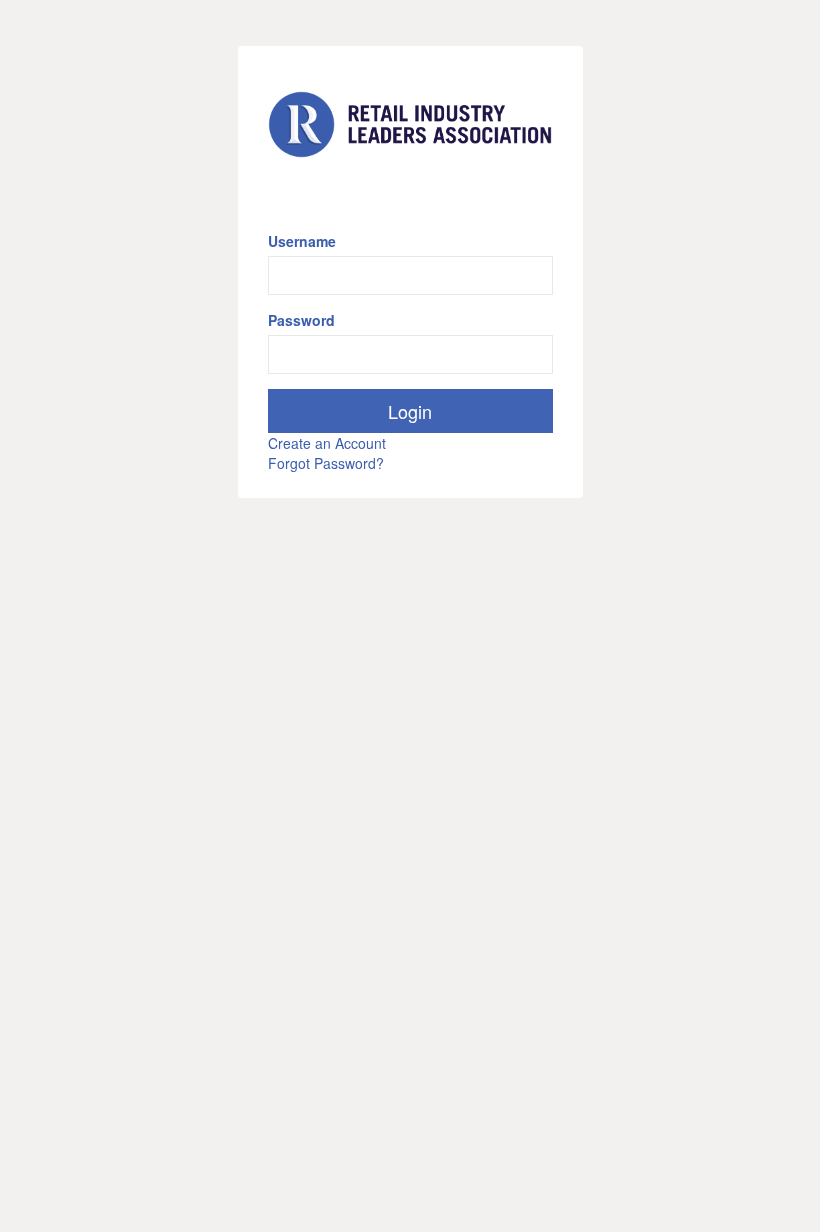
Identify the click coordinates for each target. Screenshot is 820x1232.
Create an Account (327, 443)
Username (302, 241)
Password (301, 320)
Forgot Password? (326, 463)
